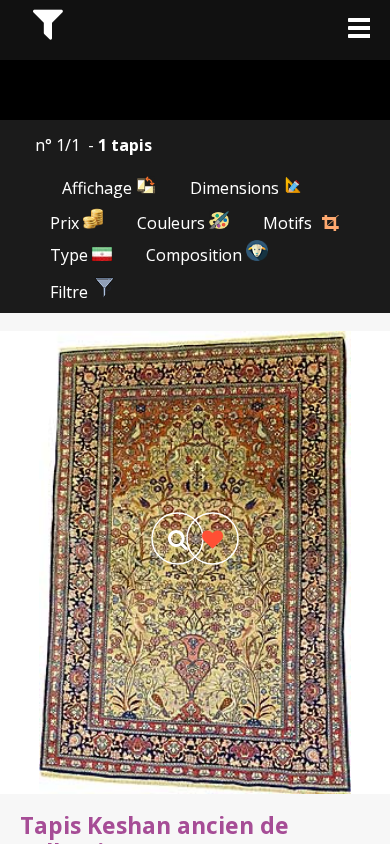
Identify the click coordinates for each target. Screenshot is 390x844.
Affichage (99, 188)
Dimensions (236, 188)
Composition (196, 255)
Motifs (287, 223)
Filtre (71, 292)
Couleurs (173, 223)
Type (71, 255)
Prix (66, 223)
